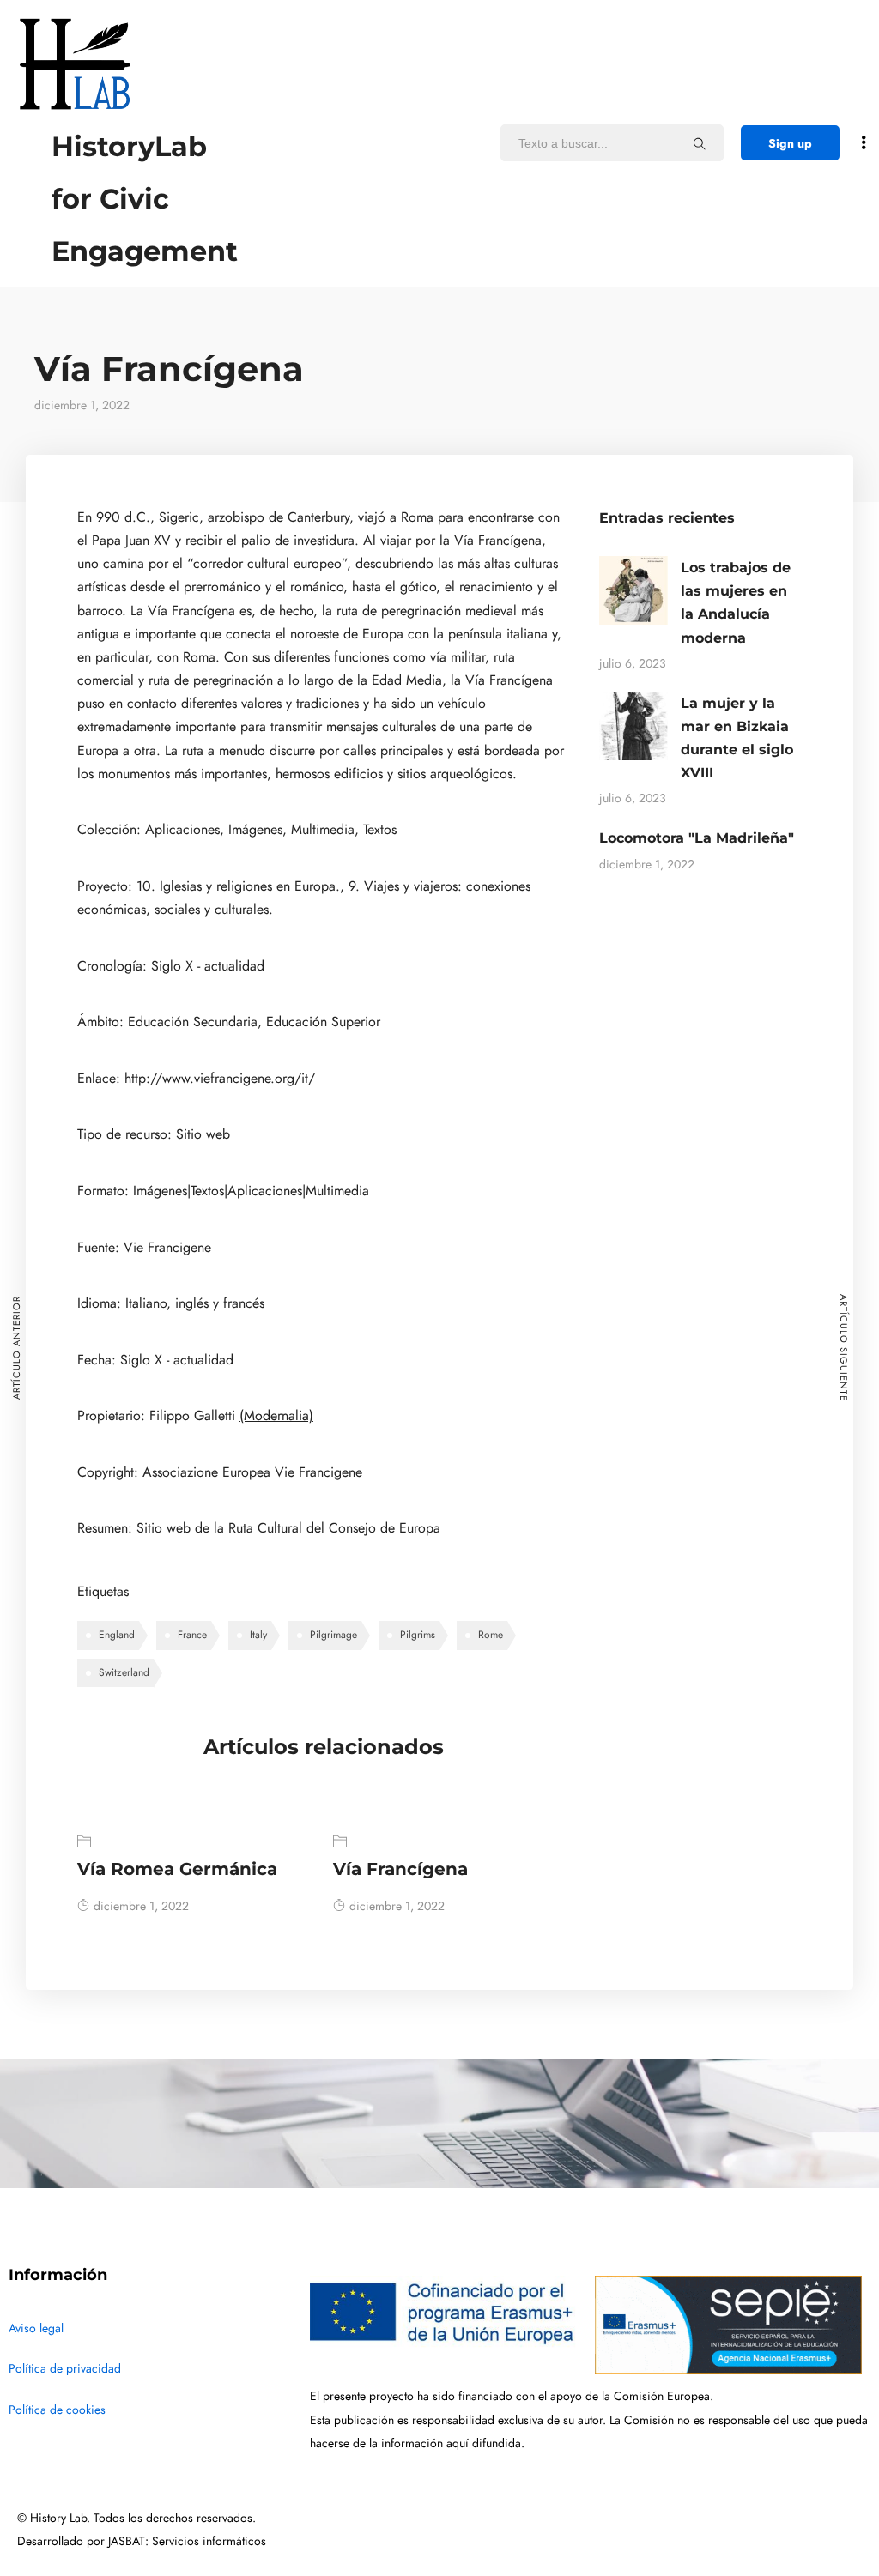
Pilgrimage (333, 1635)
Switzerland (124, 1672)
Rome (491, 1635)
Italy (258, 1635)
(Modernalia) (276, 1416)
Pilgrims (418, 1635)
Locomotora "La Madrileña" (697, 838)
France (192, 1635)
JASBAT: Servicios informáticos (187, 2541)
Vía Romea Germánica (177, 1869)
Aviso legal (36, 2328)
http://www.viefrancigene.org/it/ (220, 1079)
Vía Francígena (400, 1869)
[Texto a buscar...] (700, 143)
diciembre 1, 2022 (141, 1906)
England (117, 1635)
